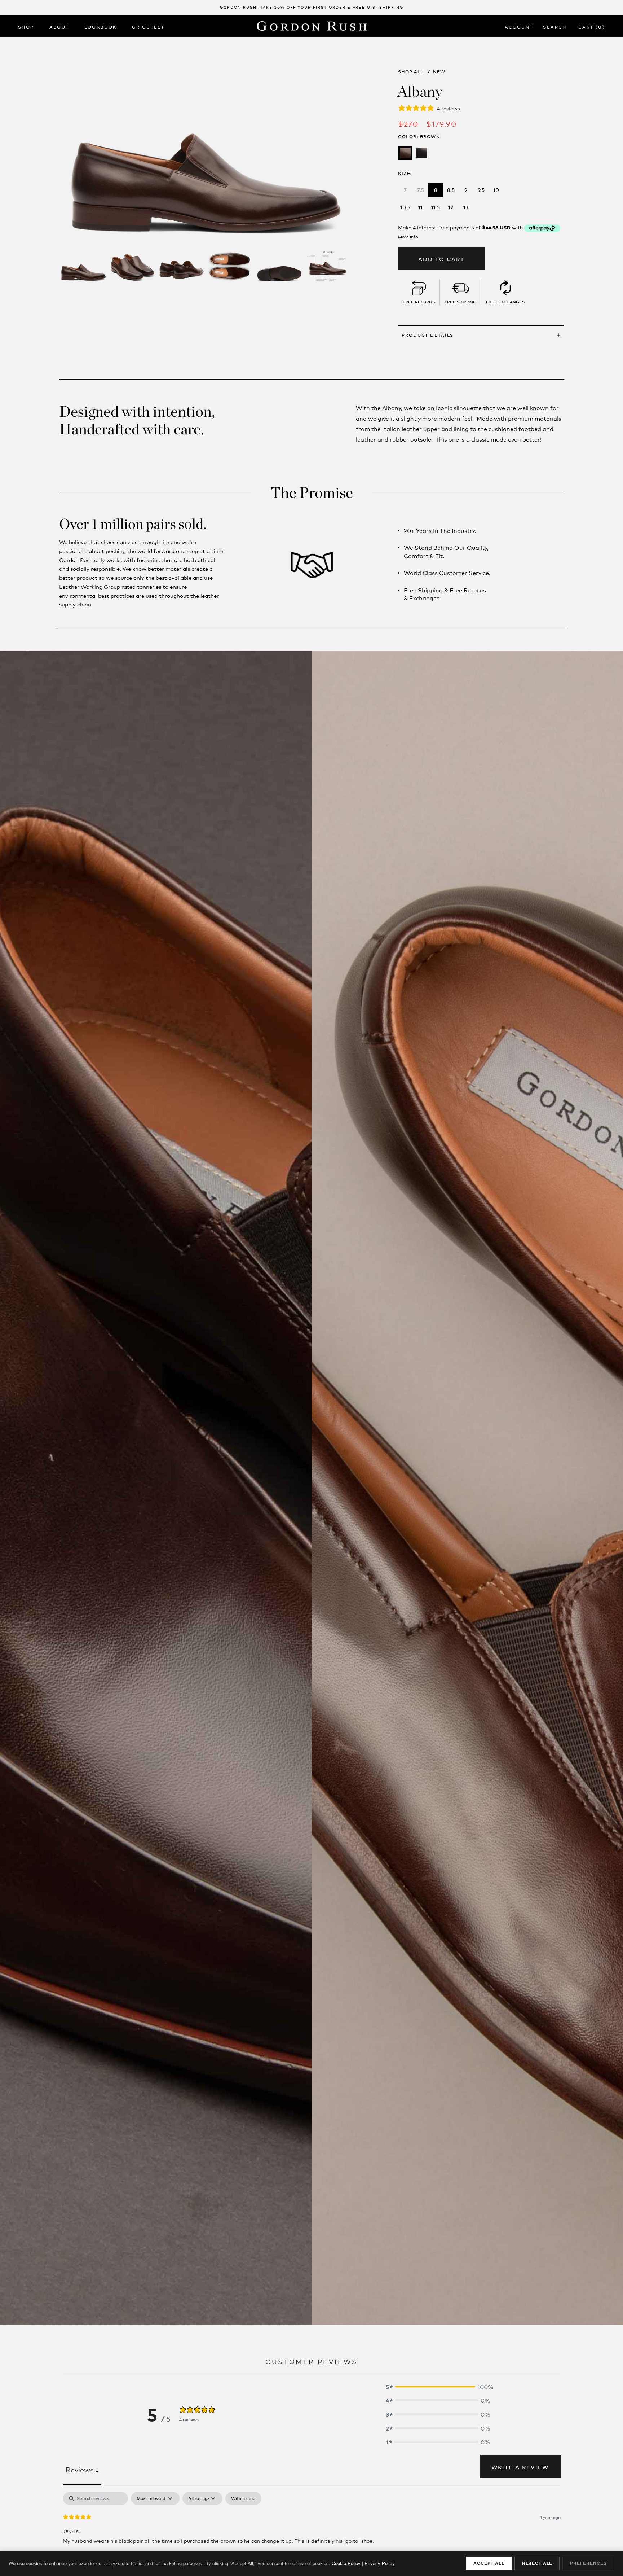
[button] (438, 2387)
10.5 (405, 207)
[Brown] (405, 153)
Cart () (592, 27)
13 (466, 207)
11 (420, 207)
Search (555, 27)
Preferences (588, 2563)
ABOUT (59, 27)
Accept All (489, 2563)
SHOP (26, 27)
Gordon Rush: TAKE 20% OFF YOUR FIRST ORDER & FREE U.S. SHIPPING (312, 7)
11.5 (436, 207)
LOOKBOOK (101, 27)
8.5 (451, 190)
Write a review (520, 2467)
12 (451, 207)
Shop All (411, 71)
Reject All (537, 2563)
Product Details (428, 335)
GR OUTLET (148, 27)
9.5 (481, 190)
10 (496, 190)
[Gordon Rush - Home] (312, 26)
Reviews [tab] (82, 2469)
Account (519, 27)
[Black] (422, 153)
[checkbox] (243, 2498)
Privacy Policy (380, 2563)
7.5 (421, 190)
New (439, 71)
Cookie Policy (346, 2563)
